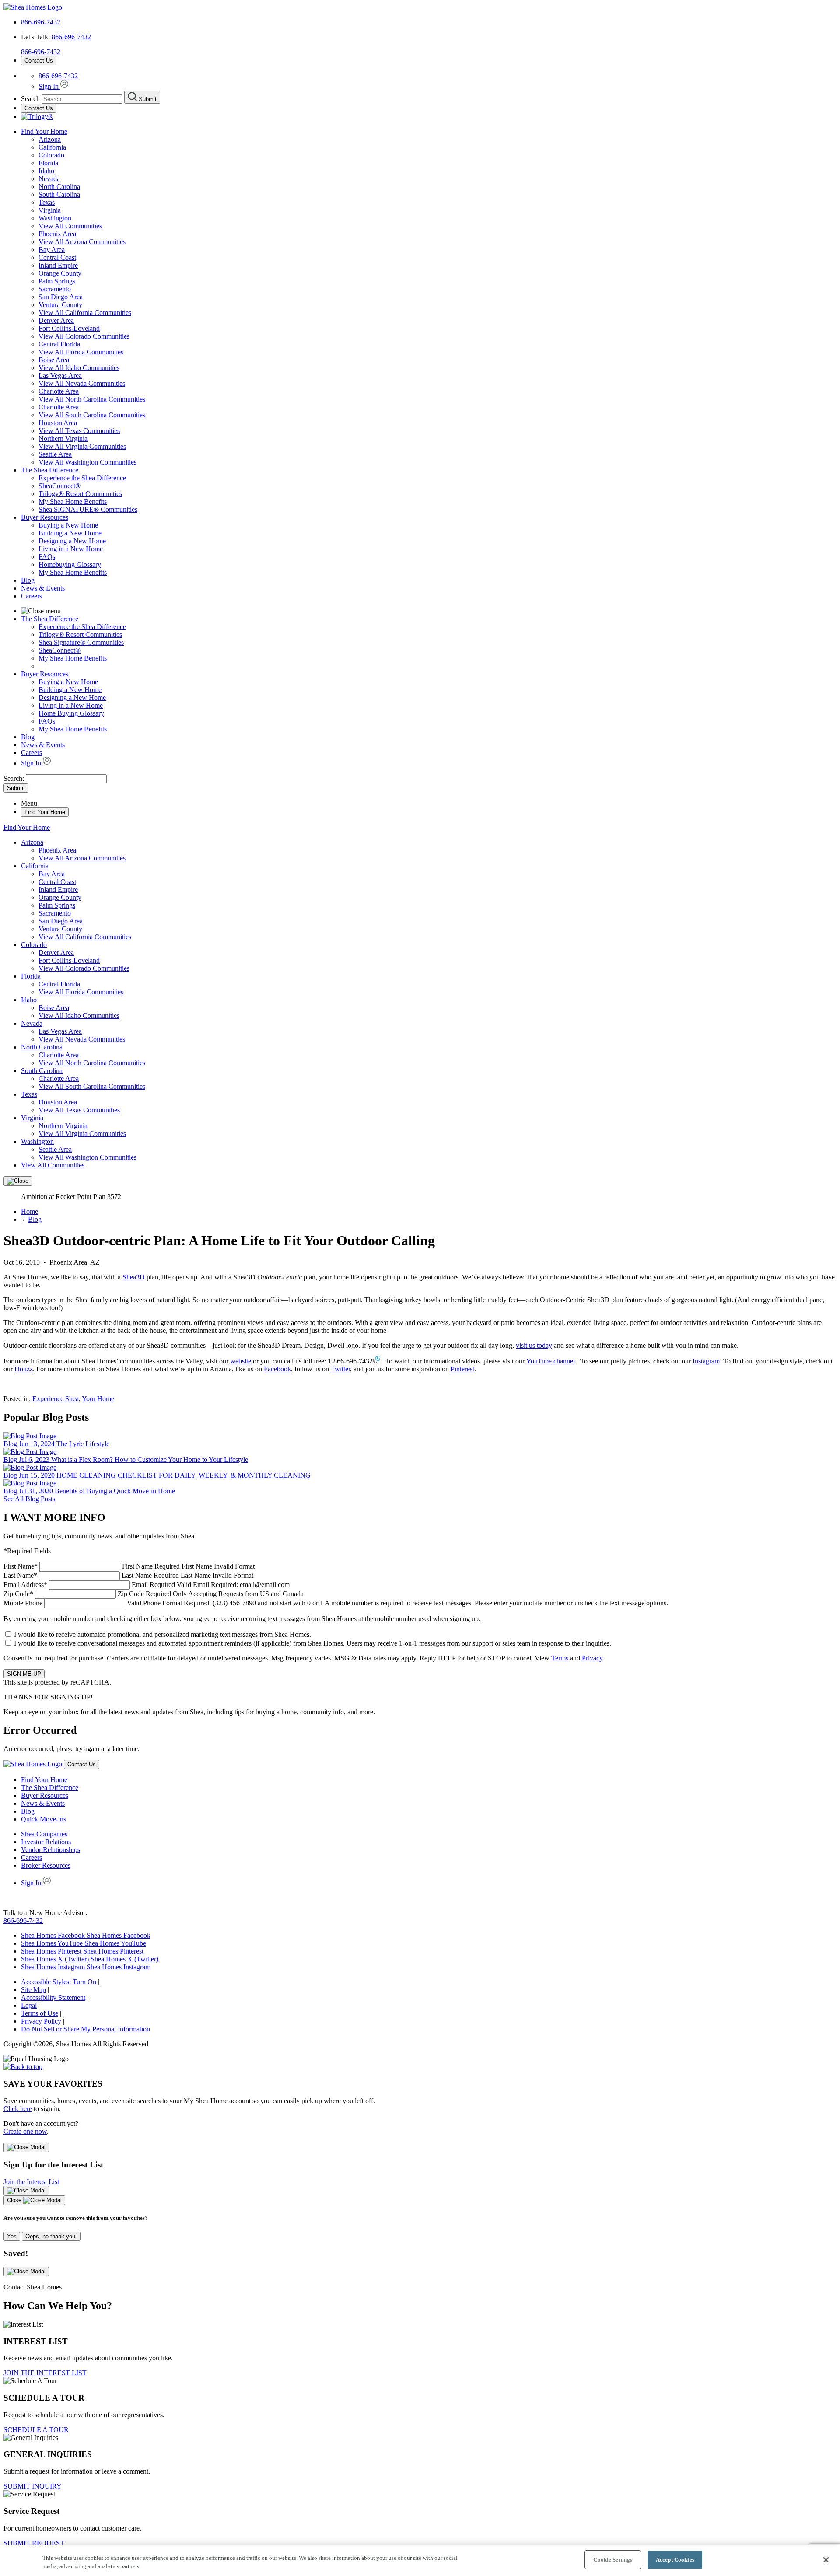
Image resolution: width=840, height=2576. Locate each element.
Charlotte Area (59, 391)
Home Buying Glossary (71, 713)
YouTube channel (551, 1361)
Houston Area (58, 423)
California (52, 147)
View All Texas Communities (79, 431)
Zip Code (154, 1594)
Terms (560, 1658)
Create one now (25, 2131)
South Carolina (59, 194)
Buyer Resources (45, 517)
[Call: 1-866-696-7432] (376, 1361)
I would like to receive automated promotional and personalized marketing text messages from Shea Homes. (163, 1634)
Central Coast (57, 257)
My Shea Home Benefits (73, 502)
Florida (48, 163)
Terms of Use (40, 2013)
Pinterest (462, 1369)
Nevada (49, 179)
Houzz (24, 1369)
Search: (15, 778)
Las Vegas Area (60, 376)
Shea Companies (44, 1834)
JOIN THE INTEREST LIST (45, 2373)
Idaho (46, 171)
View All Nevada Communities (82, 383)
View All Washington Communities (87, 462)
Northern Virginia (63, 439)
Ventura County (60, 305)
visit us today (534, 1345)
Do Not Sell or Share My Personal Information (86, 2029)
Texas (47, 202)
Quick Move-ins (44, 1819)
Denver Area (56, 320)
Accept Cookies (675, 2560)
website (241, 1361)
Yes (12, 2236)
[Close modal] (26, 2147)
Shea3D (134, 1277)
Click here (18, 2109)
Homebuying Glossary (70, 564)
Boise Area (54, 360)
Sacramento (55, 289)
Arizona (50, 139)
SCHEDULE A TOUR (36, 2430)
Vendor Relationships (51, 1850)
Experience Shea (56, 1399)
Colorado (51, 155)
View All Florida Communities (81, 352)
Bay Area (52, 250)
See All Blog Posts (29, 1499)
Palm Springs (57, 281)
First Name (129, 1566)
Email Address (147, 1585)
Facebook (277, 1369)
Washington (55, 218)
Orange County (60, 273)
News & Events (43, 588)
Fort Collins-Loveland (69, 328)
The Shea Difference (50, 470)
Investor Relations (46, 1842)
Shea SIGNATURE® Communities (88, 509)
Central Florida (59, 344)
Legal (29, 2005)
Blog (28, 580)
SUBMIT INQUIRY (33, 2486)
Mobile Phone (336, 1603)
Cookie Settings (613, 2560)
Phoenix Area (57, 234)
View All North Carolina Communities (92, 399)
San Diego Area (61, 297)
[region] (420, 2560)
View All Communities (70, 226)
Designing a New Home (72, 541)
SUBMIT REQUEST (34, 2543)
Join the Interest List (31, 2182)
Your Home (98, 1399)
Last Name (128, 1575)
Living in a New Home (71, 549)
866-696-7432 (41, 22)
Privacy (592, 1658)
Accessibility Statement (53, 1998)
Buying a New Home (68, 525)
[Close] (18, 1181)
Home (30, 1211)
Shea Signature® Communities (81, 642)
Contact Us (39, 61)
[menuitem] (437, 478)
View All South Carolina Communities (92, 415)
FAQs (47, 557)
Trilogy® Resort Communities (80, 494)
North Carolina (59, 187)
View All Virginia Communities (82, 446)
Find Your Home (44, 131)
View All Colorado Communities (84, 336)
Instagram (706, 1361)
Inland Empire (58, 265)
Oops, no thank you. (51, 2236)
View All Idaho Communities (79, 368)
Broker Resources (46, 1865)
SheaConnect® (59, 486)
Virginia (50, 210)
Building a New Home (70, 533)
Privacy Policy (41, 2021)
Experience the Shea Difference (82, 478)
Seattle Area (55, 454)
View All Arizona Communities (82, 242)
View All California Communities (85, 313)
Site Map (33, 1990)
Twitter (340, 1369)
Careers (31, 596)
